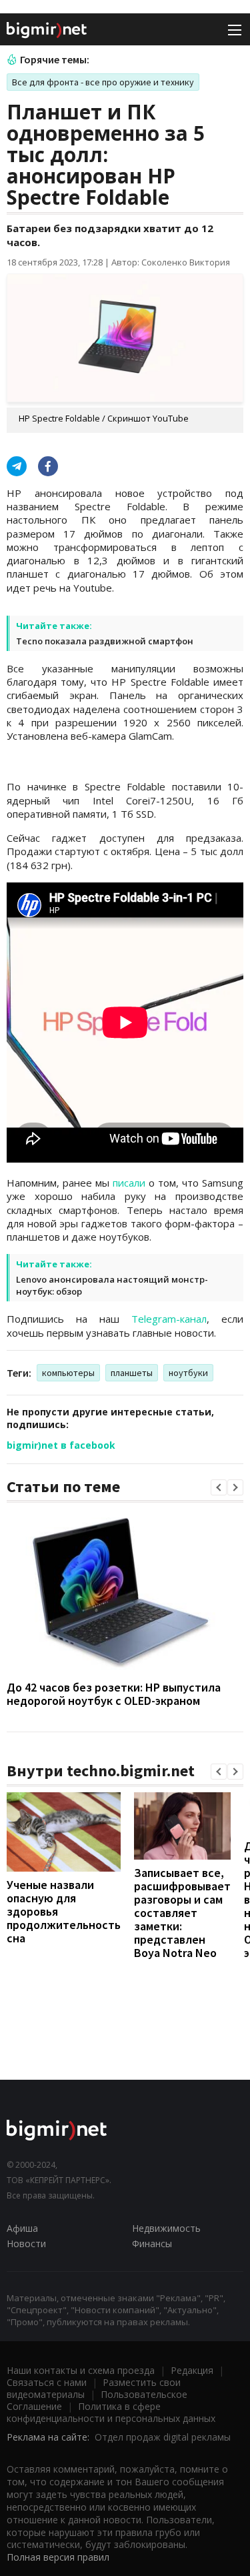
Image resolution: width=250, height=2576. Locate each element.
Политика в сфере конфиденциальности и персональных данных (111, 2412)
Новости (26, 2243)
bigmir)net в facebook (61, 1445)
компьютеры (68, 1373)
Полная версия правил (58, 2557)
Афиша (22, 2228)
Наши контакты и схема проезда (81, 2370)
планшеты (132, 1373)
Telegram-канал (169, 1319)
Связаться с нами (47, 2382)
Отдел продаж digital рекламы (163, 2437)
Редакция (192, 2370)
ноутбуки (188, 1373)
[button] (219, 1487)
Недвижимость (166, 2228)
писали (129, 1183)
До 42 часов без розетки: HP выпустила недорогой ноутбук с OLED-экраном (114, 1694)
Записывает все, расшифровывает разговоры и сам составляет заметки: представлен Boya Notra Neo (182, 1913)
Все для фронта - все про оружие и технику (103, 82)
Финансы (152, 2243)
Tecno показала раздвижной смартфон (105, 641)
